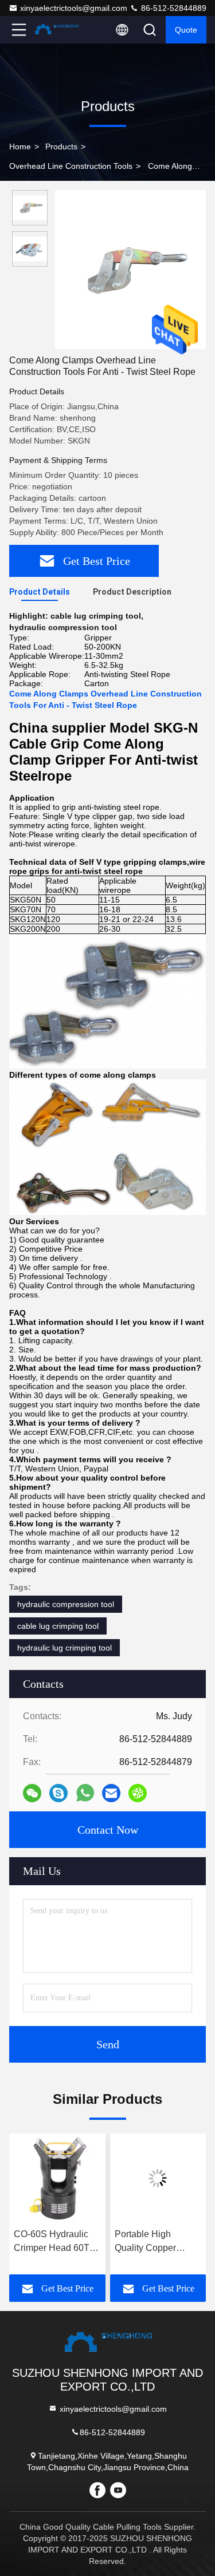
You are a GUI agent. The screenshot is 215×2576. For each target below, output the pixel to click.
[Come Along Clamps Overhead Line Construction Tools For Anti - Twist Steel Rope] (130, 270)
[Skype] (58, 1793)
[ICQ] (138, 1793)
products (61, 147)
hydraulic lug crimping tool (64, 1648)
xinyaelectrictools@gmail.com (74, 8)
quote (186, 30)
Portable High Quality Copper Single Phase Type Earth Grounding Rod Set (77, 2242)
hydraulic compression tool (66, 1604)
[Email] (111, 1793)
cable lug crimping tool (58, 1626)
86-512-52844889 (173, 8)
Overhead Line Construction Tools (71, 166)
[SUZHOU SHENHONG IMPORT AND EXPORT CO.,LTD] (57, 30)
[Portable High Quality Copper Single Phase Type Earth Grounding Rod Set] (77, 2178)
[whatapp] (85, 1793)
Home (20, 147)
